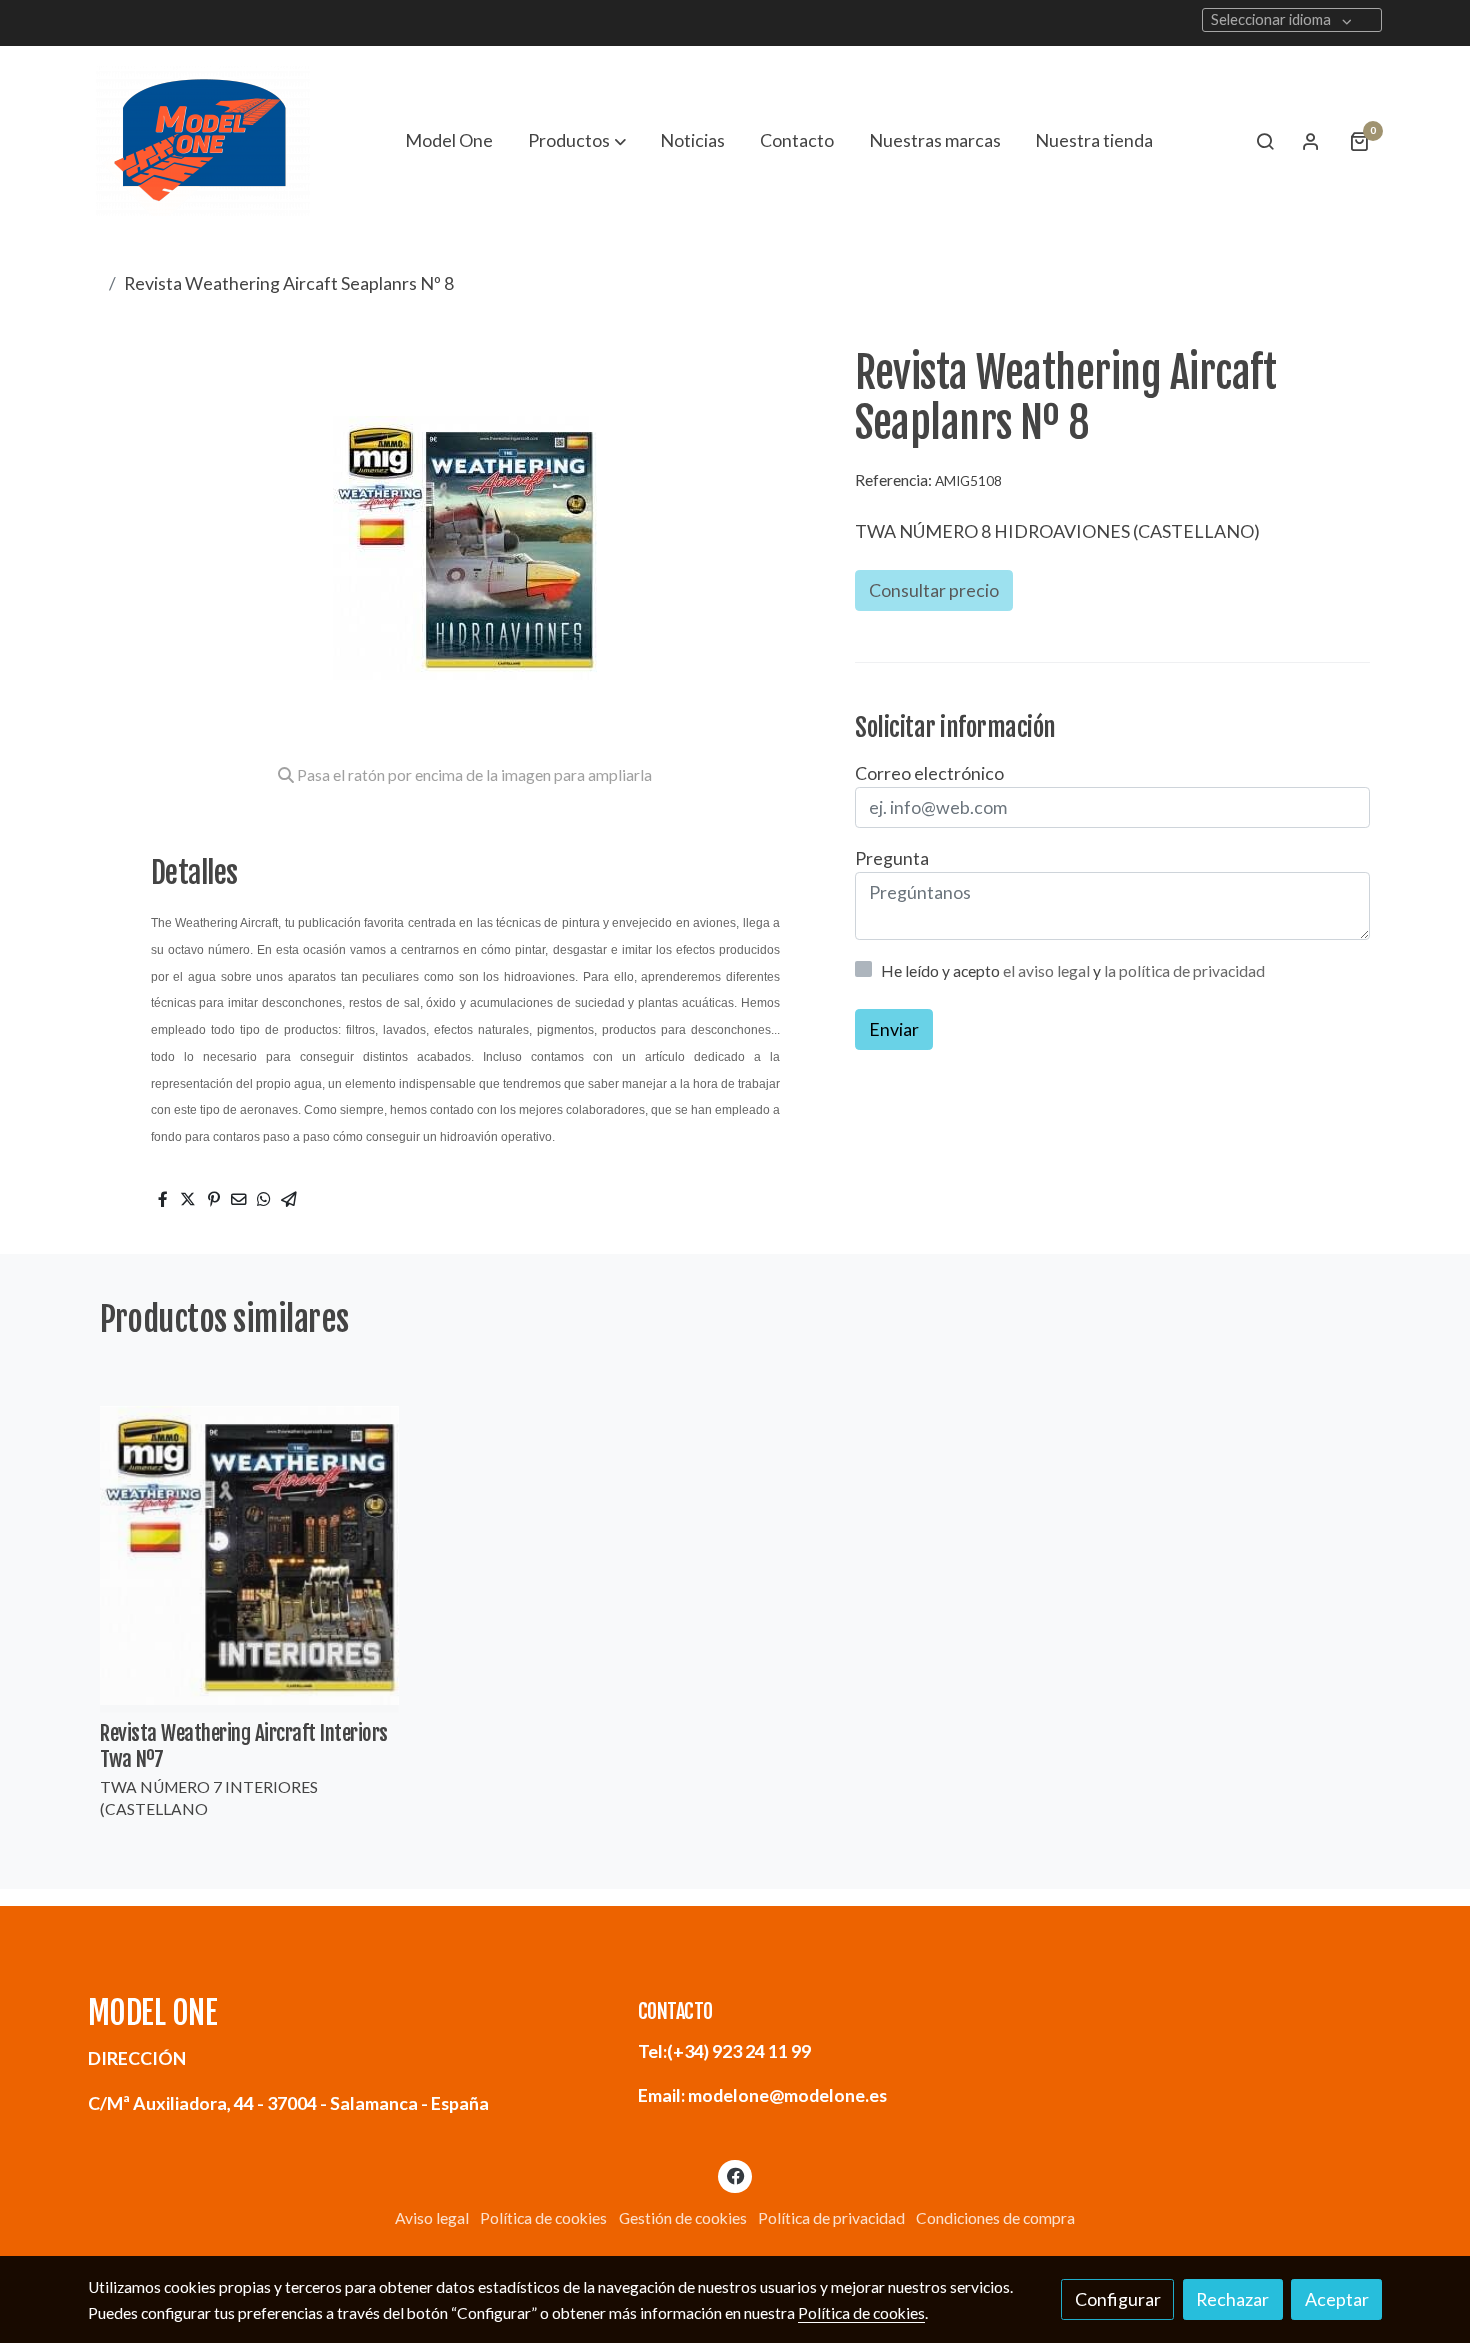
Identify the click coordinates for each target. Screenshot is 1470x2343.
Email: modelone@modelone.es (762, 2095)
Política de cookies (543, 2218)
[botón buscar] (1265, 141)
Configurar (1118, 2299)
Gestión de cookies (683, 2218)
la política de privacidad (1184, 971)
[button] (577, 141)
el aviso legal (1048, 971)
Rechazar (1232, 2299)
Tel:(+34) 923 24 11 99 (724, 2051)
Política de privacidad (831, 2218)
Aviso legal (432, 2218)
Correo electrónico (929, 773)
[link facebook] (735, 2175)
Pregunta (892, 858)
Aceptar (1337, 2299)
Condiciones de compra (995, 2218)
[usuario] (1311, 141)
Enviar (894, 1029)
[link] (203, 141)
